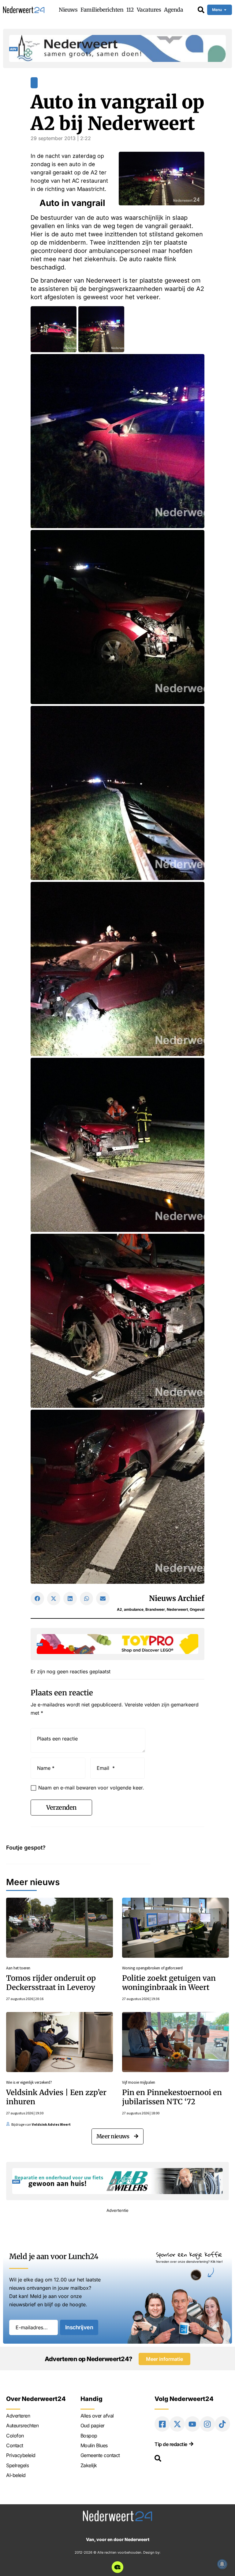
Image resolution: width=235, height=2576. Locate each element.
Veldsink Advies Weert (51, 2124)
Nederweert (177, 1609)
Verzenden (61, 1807)
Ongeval (197, 1609)
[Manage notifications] (222, 2564)
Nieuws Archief (177, 1598)
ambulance (134, 1609)
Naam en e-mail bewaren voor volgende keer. (91, 1788)
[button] (37, 1599)
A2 (119, 1609)
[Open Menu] (225, 10)
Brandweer (155, 1609)
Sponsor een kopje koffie (189, 2254)
